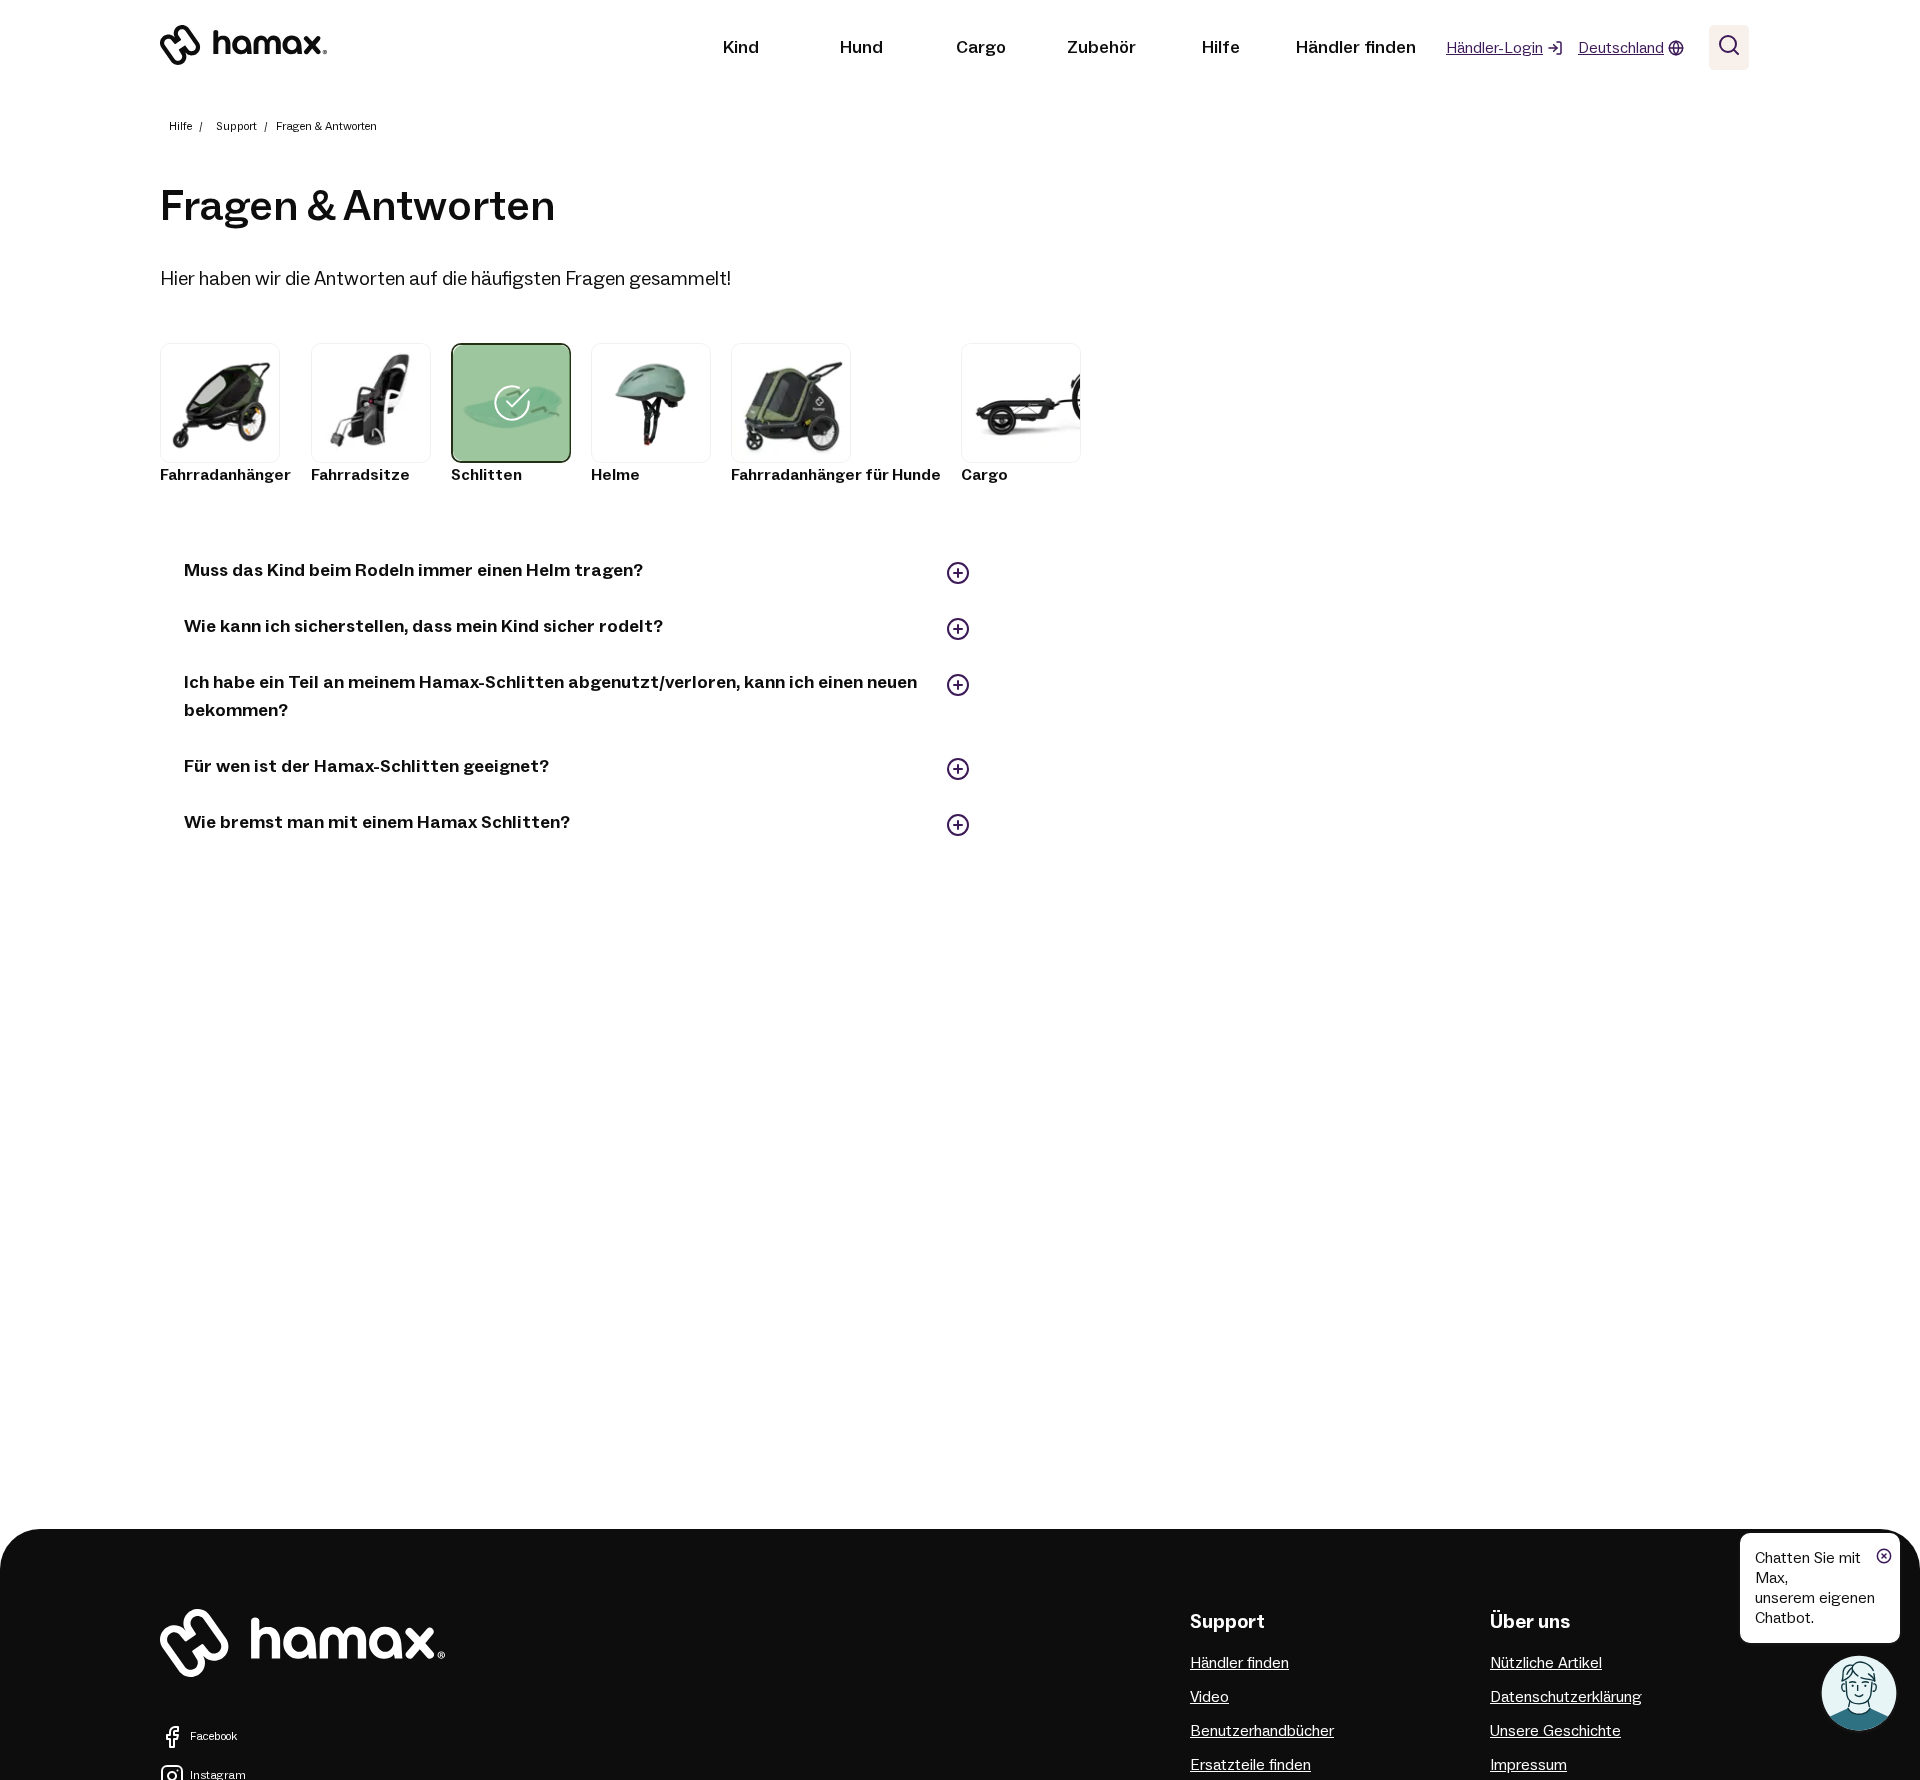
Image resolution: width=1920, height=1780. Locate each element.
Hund (861, 47)
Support (236, 126)
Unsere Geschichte (1555, 1731)
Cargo (981, 47)
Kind (741, 47)
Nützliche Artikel (1546, 1663)
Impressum (1528, 1765)
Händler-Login (1494, 48)
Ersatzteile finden (1250, 1765)
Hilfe (1221, 47)
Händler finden (1356, 47)
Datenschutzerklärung (1566, 1697)
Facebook (213, 1736)
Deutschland (1621, 48)
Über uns (1530, 1622)
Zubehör (1101, 47)
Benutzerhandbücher (1262, 1731)
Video (1209, 1697)
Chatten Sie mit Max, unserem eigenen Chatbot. (1815, 1588)
